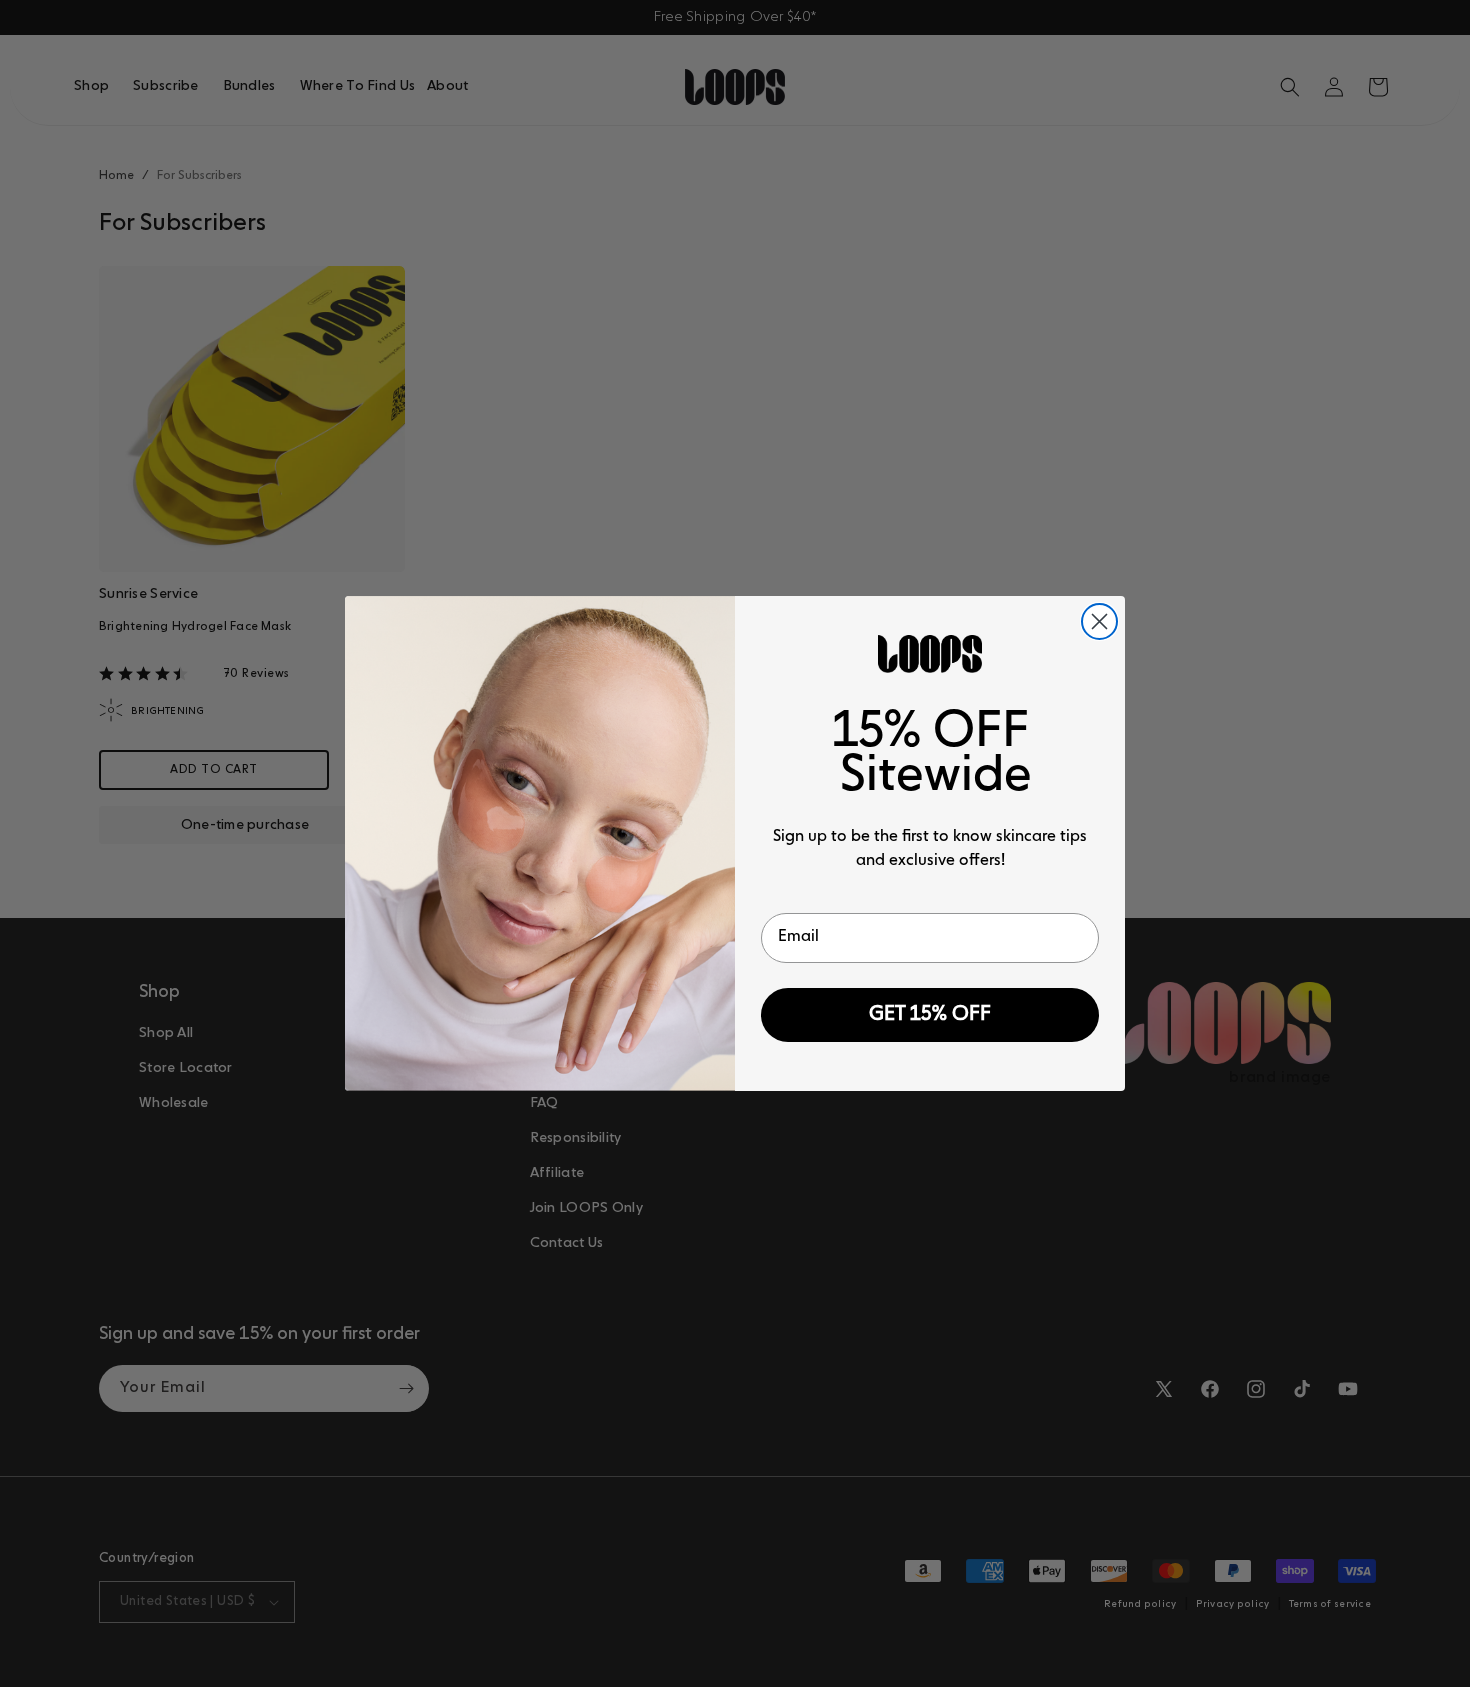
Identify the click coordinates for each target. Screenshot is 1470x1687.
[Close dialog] (1099, 621)
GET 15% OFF (930, 1015)
